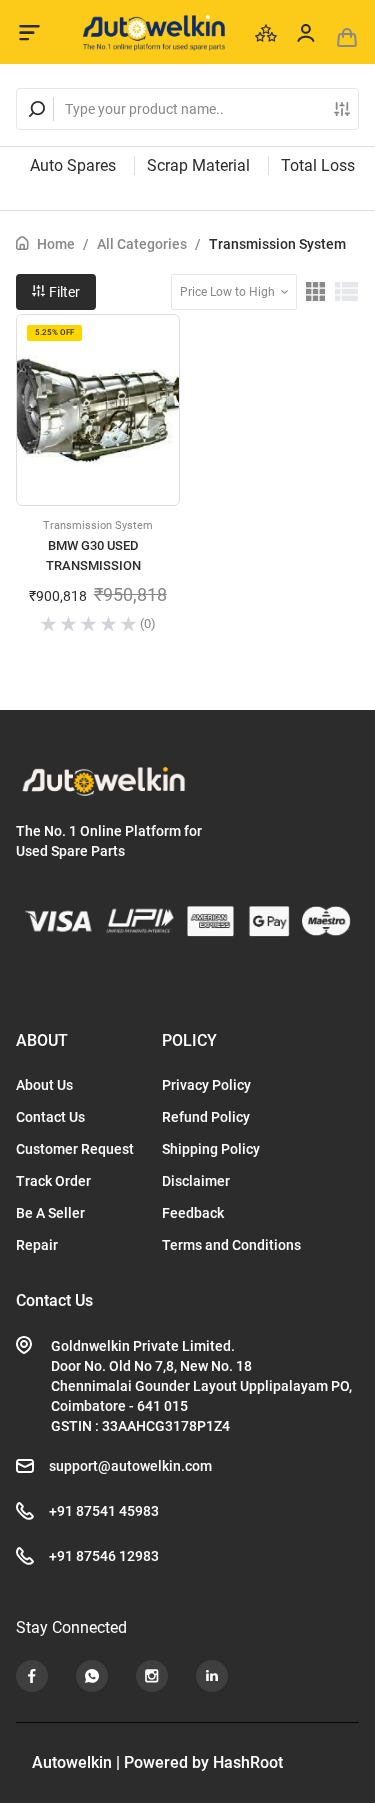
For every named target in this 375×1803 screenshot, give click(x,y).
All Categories (142, 244)
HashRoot (248, 1762)
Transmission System (277, 244)
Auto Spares (73, 165)
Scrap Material (198, 165)
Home (56, 244)
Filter (63, 292)
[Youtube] (32, 1676)
